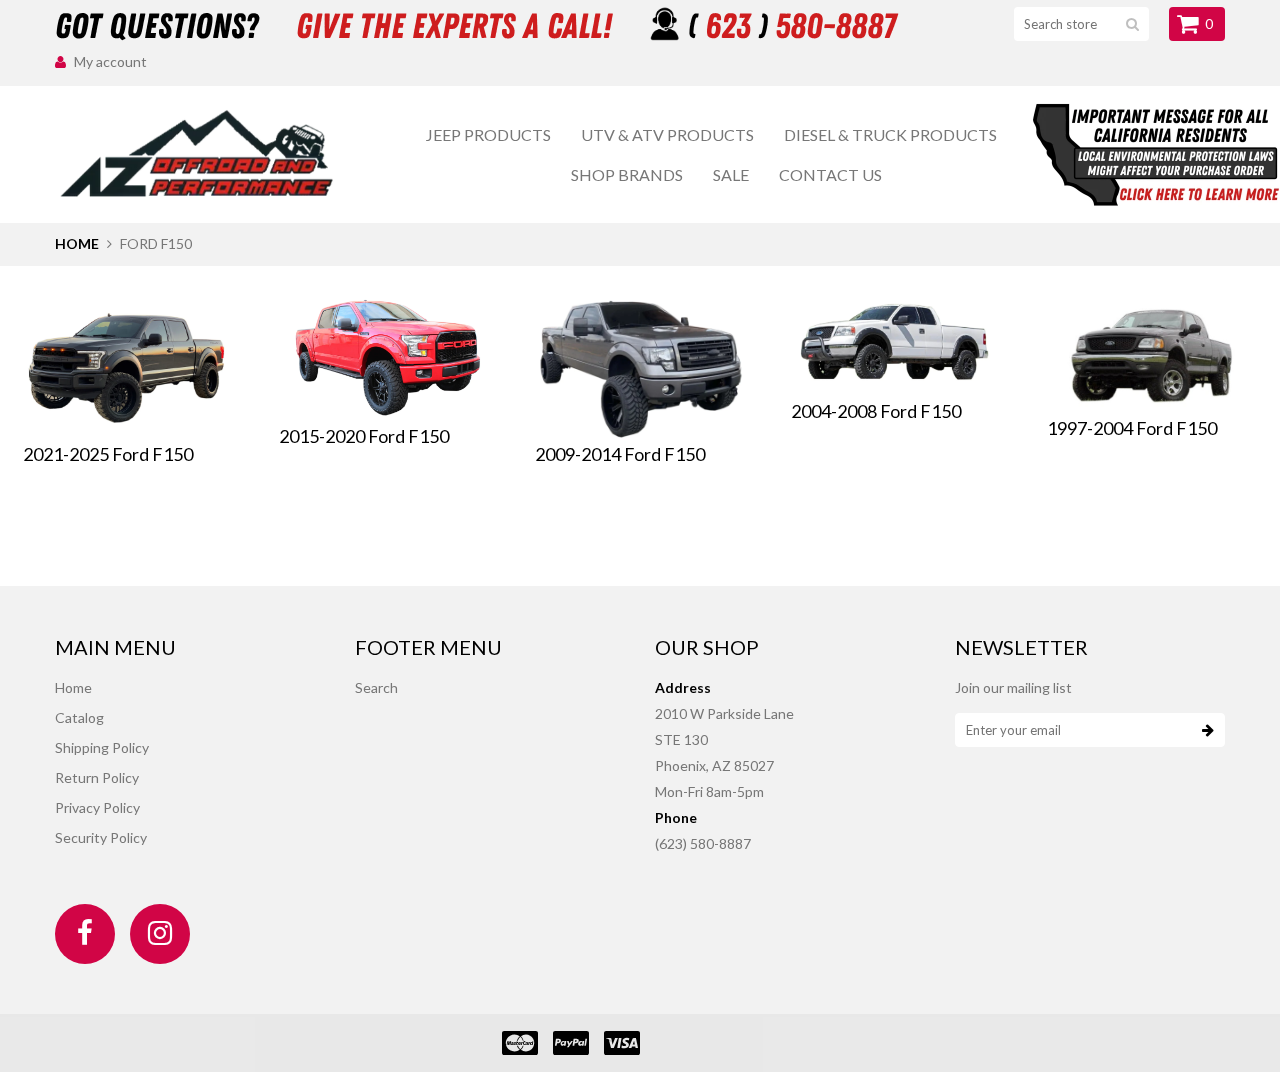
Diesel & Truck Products (890, 134)
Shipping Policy (102, 747)
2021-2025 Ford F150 (108, 454)
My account (110, 61)
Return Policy (97, 777)
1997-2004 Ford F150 (1132, 428)
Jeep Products (488, 134)
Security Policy (101, 837)
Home (77, 243)
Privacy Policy (97, 807)
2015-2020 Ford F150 (364, 436)
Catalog (79, 717)
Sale (731, 174)
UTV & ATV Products (667, 134)
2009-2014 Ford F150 (620, 454)
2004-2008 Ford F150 (876, 411)
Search (376, 687)
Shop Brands (627, 174)
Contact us (830, 174)
